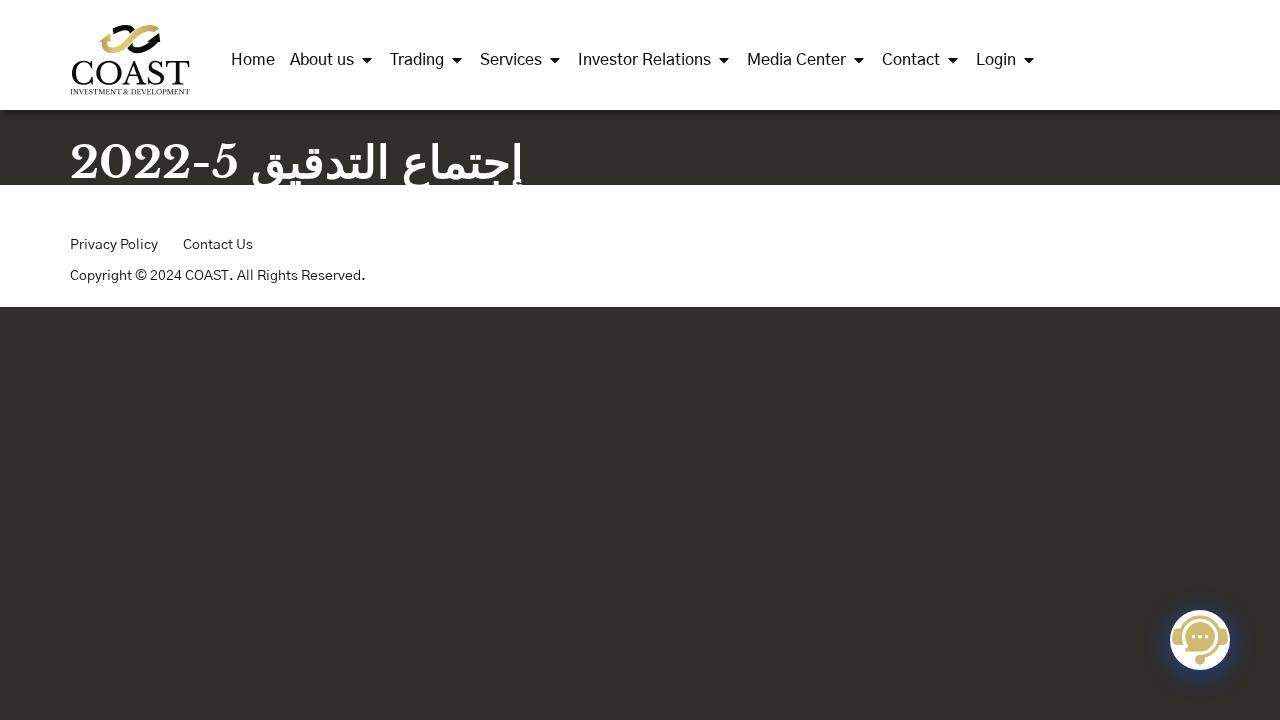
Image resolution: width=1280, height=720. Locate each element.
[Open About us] (367, 60)
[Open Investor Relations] (724, 60)
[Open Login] (1029, 60)
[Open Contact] (953, 60)
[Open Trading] (457, 60)
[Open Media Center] (859, 60)
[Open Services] (555, 60)
